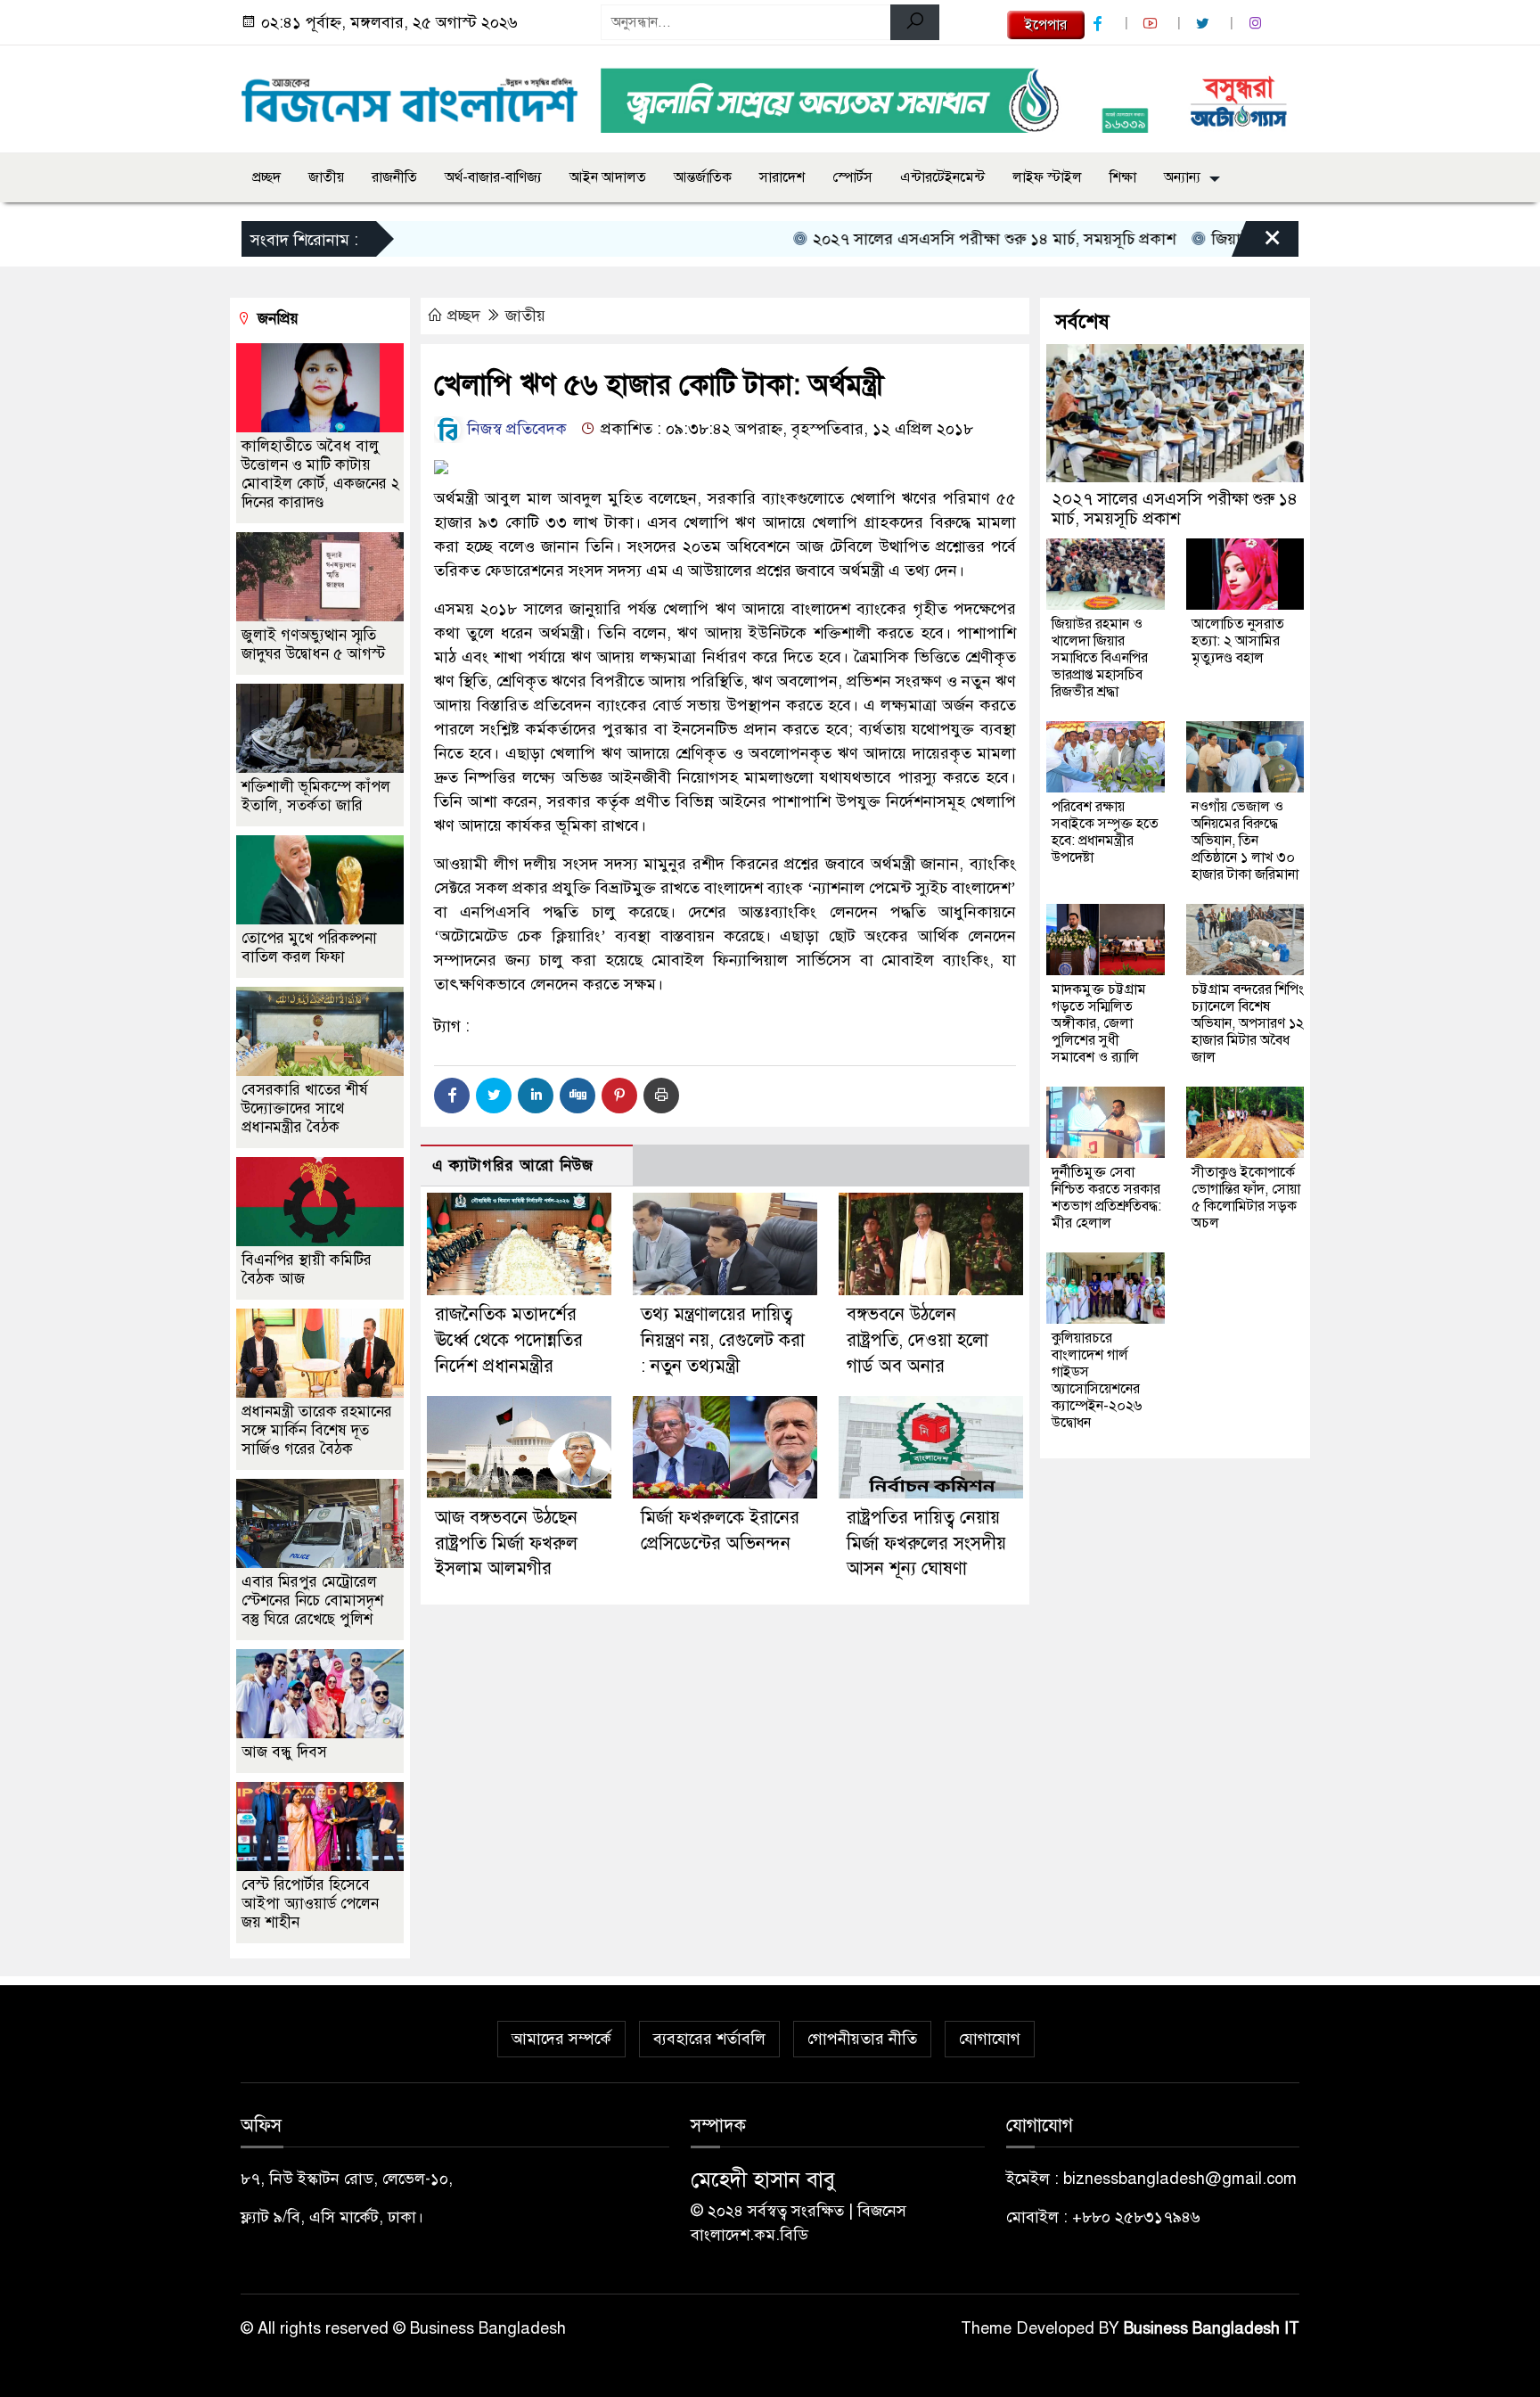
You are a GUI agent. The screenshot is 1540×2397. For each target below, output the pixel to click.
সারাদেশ (782, 177)
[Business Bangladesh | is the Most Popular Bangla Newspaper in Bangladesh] (410, 95)
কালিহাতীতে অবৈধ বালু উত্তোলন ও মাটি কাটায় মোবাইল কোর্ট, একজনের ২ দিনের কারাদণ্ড (320, 474)
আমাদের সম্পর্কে (561, 2039)
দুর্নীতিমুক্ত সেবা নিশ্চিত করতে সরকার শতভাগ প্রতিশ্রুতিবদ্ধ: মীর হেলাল (1106, 1198)
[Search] (915, 22)
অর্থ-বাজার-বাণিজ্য (493, 177)
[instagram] (1257, 24)
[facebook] (1100, 24)
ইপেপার (1046, 25)
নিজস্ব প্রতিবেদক (515, 429)
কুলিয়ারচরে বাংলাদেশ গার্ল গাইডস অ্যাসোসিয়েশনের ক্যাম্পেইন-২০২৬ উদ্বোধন (1097, 1380)
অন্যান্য (1182, 177)
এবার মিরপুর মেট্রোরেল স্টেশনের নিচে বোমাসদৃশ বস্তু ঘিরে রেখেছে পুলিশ (312, 1601)
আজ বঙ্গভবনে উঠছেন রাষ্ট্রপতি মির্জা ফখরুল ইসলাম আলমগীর (506, 1543)
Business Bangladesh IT (1212, 2328)
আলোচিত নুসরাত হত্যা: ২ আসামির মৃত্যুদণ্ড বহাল (1238, 641)
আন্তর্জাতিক (703, 177)
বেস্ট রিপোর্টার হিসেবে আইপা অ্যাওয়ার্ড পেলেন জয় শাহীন (310, 1904)
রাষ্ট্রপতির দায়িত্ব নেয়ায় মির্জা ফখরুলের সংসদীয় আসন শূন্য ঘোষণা (926, 1543)
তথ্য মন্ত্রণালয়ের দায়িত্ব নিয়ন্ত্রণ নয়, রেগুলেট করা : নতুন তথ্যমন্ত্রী (723, 1340)
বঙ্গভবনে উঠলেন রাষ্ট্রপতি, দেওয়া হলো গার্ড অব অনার (917, 1340)
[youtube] (1152, 24)
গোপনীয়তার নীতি (862, 2039)
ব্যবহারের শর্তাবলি (709, 2039)
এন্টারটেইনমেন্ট (942, 177)
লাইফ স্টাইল (1047, 177)
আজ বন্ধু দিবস (284, 1752)
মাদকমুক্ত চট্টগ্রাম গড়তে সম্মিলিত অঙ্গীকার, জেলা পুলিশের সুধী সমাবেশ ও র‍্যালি (1099, 1023)
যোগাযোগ (990, 2039)
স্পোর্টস (852, 177)
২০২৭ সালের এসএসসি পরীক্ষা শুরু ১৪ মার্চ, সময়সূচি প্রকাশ (938, 239)
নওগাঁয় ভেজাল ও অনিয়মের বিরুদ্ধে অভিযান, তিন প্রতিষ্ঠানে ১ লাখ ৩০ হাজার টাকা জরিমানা (1245, 841)
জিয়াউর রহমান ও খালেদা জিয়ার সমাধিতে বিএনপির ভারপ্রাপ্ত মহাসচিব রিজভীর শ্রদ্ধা (1100, 658)
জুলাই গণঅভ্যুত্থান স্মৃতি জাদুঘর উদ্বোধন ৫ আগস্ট (313, 644)
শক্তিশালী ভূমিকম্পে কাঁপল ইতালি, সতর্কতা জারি (316, 796)
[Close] (1257, 243)
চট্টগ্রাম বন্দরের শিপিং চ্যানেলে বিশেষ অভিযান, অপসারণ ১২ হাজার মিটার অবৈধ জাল (1248, 1023)
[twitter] (1205, 24)
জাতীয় (326, 177)
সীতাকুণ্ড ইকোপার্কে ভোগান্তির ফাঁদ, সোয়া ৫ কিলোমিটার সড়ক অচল (1246, 1198)
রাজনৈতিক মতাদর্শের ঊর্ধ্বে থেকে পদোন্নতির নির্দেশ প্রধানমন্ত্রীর (509, 1340)
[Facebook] (452, 1096)
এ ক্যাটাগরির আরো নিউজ (513, 1166)
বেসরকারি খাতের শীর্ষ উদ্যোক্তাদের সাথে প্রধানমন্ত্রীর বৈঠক (305, 1108)
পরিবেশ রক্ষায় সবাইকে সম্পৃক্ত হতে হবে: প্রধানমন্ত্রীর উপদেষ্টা (1105, 832)
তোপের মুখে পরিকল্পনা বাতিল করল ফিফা (309, 948)
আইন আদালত (608, 177)
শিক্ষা (1123, 177)
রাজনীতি (394, 177)
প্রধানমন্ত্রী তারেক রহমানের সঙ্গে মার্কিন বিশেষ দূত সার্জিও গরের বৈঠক (317, 1430)
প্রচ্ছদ (266, 177)
